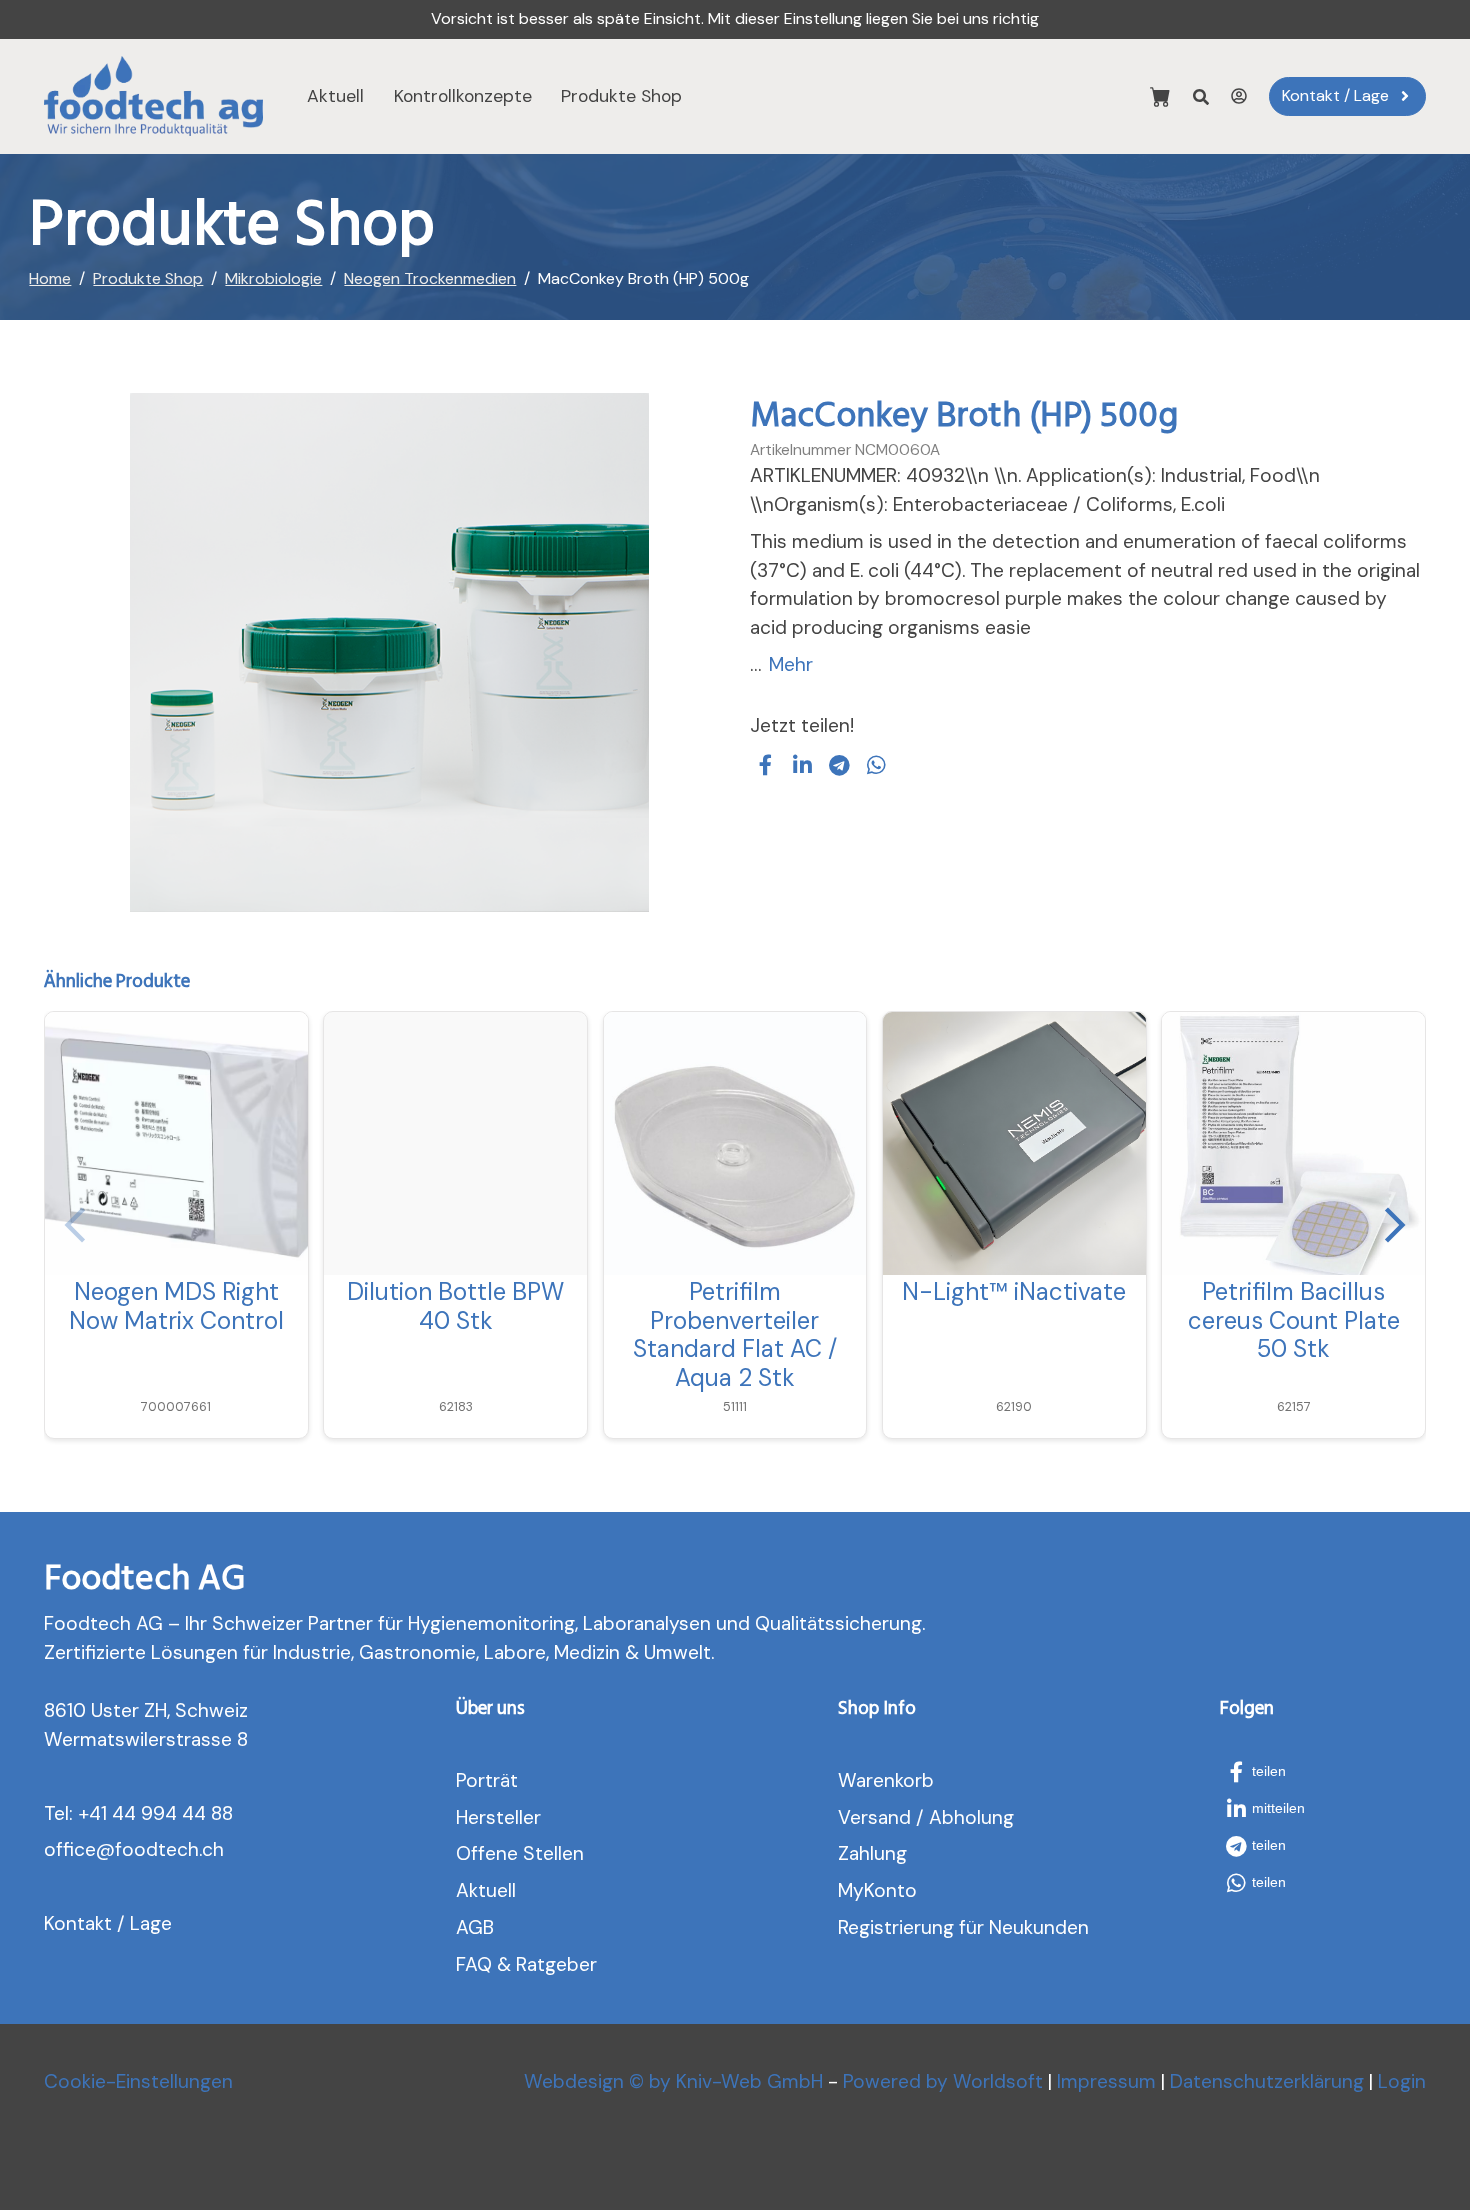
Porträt (487, 1780)
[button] (766, 765)
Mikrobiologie (273, 278)
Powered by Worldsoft (943, 2081)
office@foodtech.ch (134, 1849)
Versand (874, 1817)
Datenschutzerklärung (1267, 2081)
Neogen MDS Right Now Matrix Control (176, 1306)
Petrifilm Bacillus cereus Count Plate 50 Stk (1294, 1320)
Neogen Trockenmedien (430, 278)
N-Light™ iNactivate (1014, 1291)
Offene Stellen (520, 1853)
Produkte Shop (621, 96)
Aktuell (335, 96)
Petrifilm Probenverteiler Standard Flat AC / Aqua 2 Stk (735, 1334)
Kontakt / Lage (108, 1923)
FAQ (474, 1964)
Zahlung (872, 1853)
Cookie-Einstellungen (138, 2081)
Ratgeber (556, 1964)
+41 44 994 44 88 (155, 1813)
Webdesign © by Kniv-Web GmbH (673, 2081)
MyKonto (877, 1890)
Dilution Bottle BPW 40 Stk (455, 1306)
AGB (475, 1927)
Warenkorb (886, 1780)
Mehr (791, 664)
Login (1402, 2081)
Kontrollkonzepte (463, 96)
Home (50, 278)
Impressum (1106, 2081)
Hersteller (498, 1817)
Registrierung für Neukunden (963, 1927)
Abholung (971, 1817)
